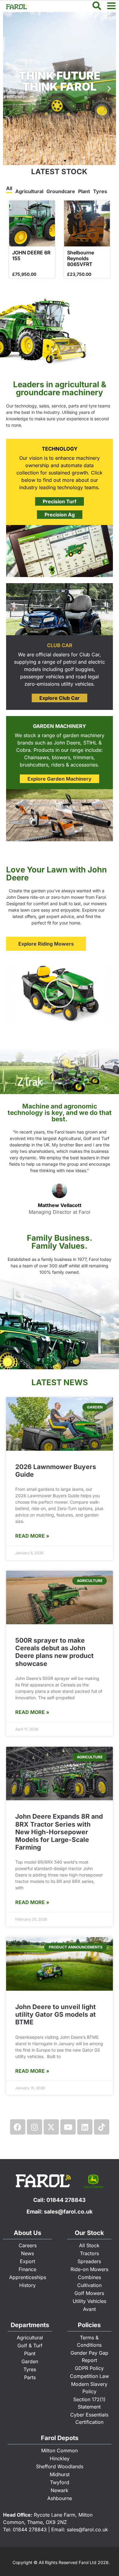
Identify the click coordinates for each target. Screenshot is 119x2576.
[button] (10, 89)
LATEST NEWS (60, 1382)
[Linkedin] (85, 2127)
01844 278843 (66, 2200)
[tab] (9, 189)
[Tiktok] (102, 2127)
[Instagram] (34, 2127)
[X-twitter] (51, 2127)
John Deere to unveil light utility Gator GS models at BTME (56, 2014)
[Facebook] (18, 2127)
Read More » (32, 1536)
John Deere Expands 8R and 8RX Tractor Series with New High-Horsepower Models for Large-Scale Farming (59, 1832)
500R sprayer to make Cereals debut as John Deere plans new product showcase (54, 1652)
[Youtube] (68, 2127)
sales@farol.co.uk (68, 2212)
